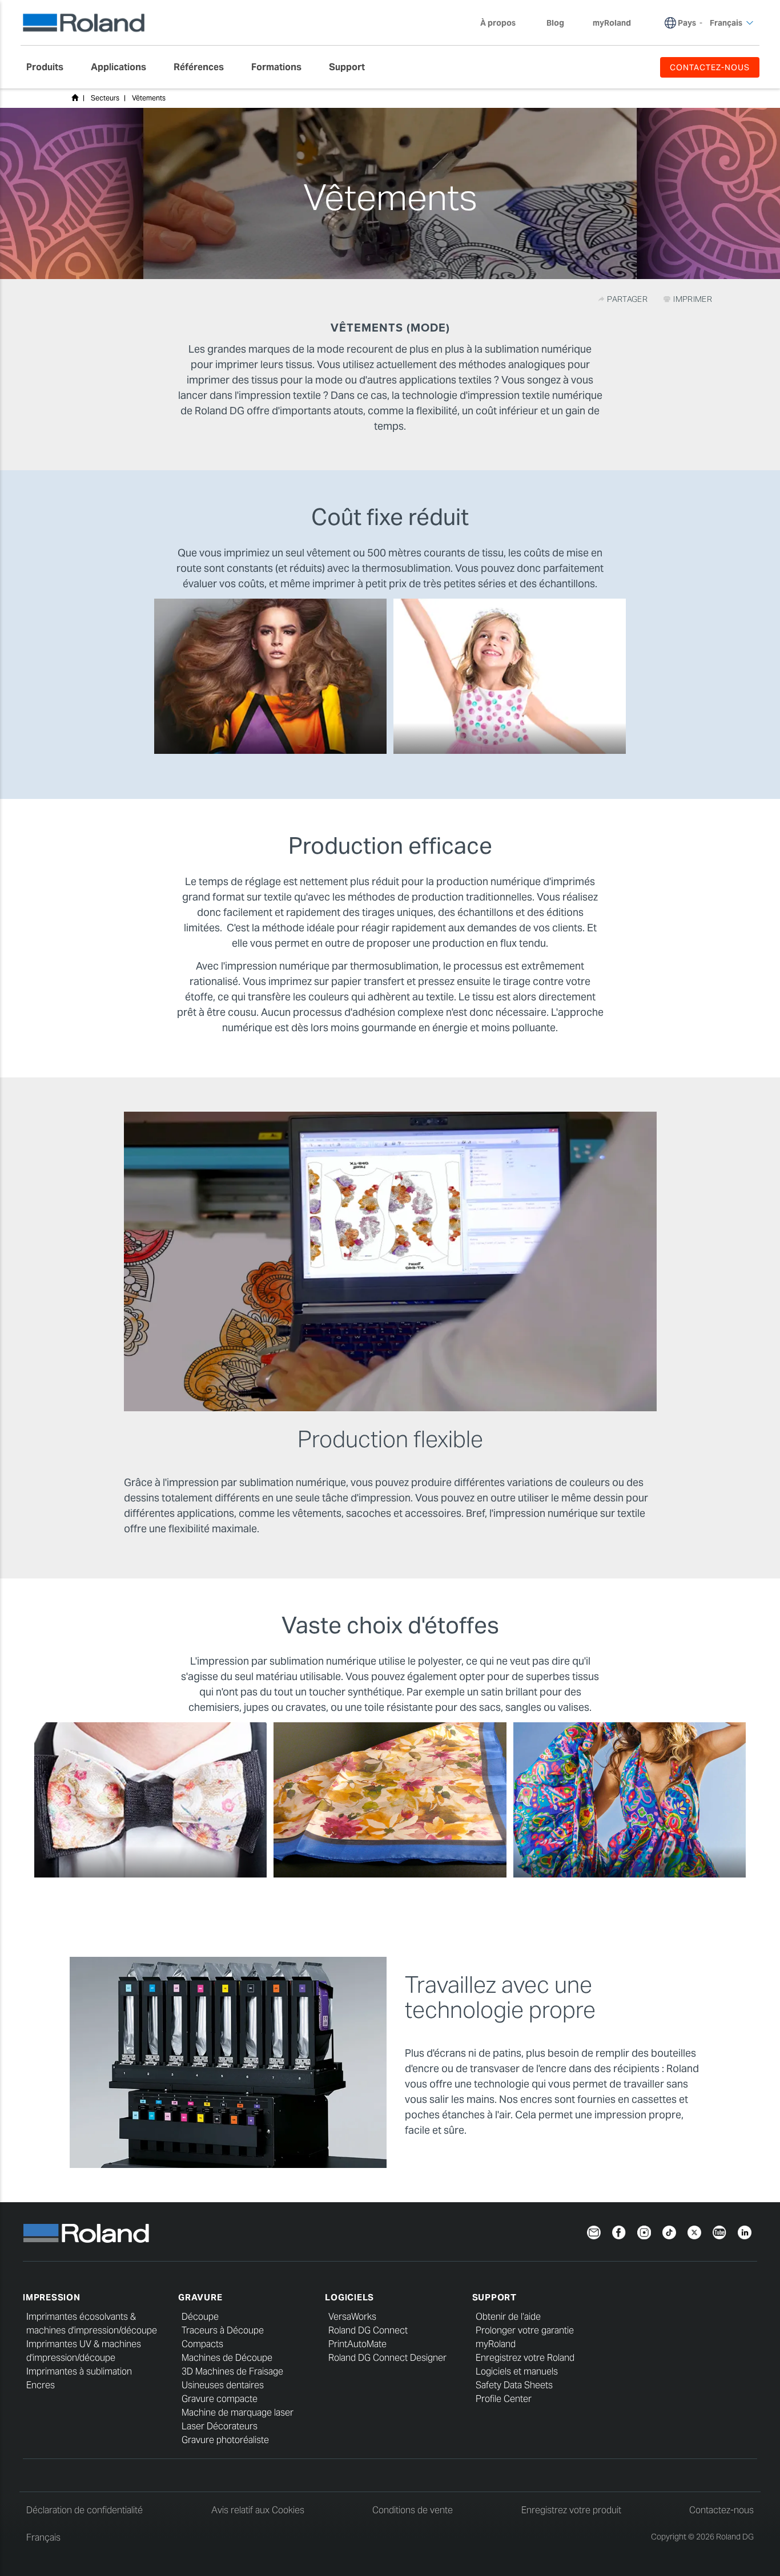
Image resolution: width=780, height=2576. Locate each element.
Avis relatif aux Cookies (258, 2510)
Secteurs (105, 98)
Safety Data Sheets (514, 2385)
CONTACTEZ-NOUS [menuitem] (710, 67)
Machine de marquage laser (238, 2413)
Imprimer (692, 299)
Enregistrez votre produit (571, 2510)
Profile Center (504, 2399)
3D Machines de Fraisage (232, 2371)
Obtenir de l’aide (508, 2317)
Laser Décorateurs (220, 2426)
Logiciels (349, 2297)
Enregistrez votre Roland (525, 2358)
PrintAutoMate (357, 2344)
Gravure (200, 2297)
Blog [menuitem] (555, 23)
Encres (41, 2385)
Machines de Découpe (227, 2358)
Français (43, 2537)
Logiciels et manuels (517, 2371)
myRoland (496, 2344)
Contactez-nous (721, 2510)
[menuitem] (51, 67)
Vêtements (149, 98)
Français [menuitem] (726, 23)
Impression (52, 2297)
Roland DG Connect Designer (387, 2358)
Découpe (200, 2317)
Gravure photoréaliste (225, 2440)
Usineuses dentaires (223, 2385)
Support (494, 2297)
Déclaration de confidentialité (85, 2510)
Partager (628, 299)
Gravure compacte (220, 2399)
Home (75, 98)
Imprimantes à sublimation (79, 2371)
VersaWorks (352, 2317)
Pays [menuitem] (687, 23)
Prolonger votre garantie (525, 2330)
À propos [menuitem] (498, 23)
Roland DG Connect (368, 2330)
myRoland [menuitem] (612, 23)
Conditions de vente (413, 2510)
